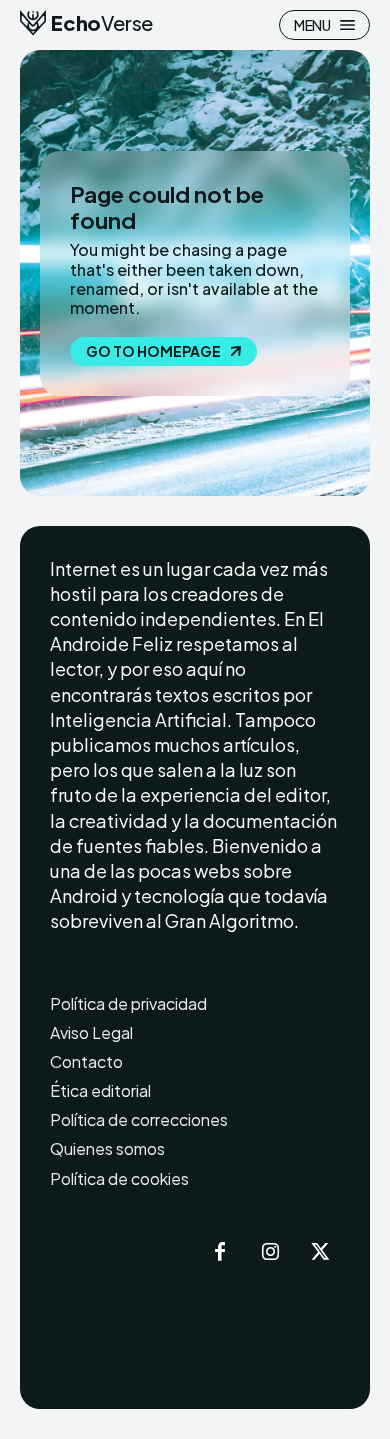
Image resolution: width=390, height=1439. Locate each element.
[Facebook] (220, 1253)
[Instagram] (270, 1253)
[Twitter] (320, 1253)
